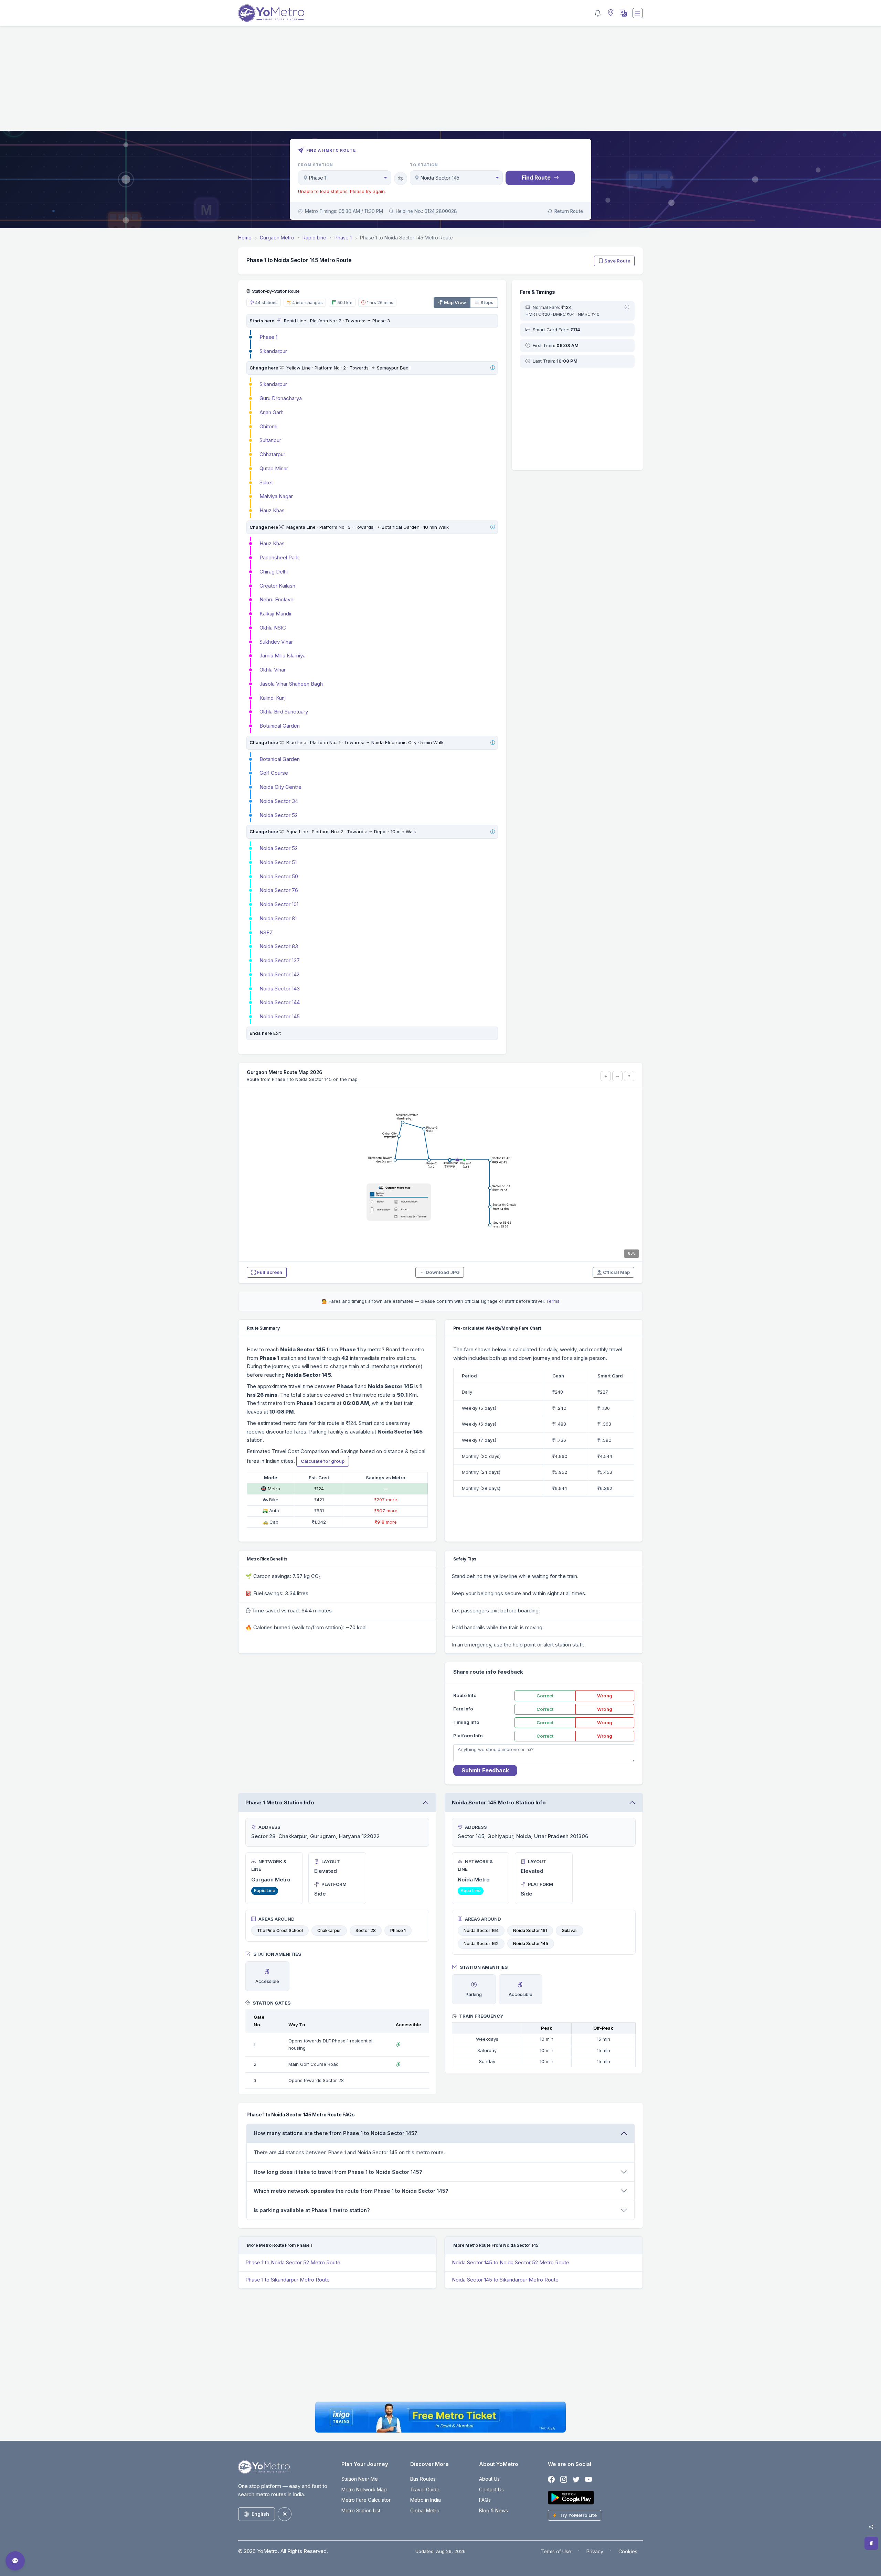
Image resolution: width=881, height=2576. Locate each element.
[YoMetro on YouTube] (588, 2480)
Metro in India (426, 2500)
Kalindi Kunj (273, 698)
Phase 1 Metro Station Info (280, 1802)
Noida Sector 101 (279, 904)
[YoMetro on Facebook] (551, 2480)
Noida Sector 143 (280, 989)
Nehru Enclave (277, 599)
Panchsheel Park (279, 557)
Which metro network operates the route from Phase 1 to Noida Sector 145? (351, 2191)
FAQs (485, 2500)
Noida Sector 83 (279, 946)
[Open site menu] (638, 13)
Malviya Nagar (276, 496)
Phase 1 (268, 337)
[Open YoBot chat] (15, 2561)
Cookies (628, 2551)
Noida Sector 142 (279, 974)
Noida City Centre (280, 787)
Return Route (569, 211)
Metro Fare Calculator (366, 2500)
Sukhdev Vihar (276, 642)
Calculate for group (323, 1461)
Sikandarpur (273, 351)
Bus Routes (423, 2479)
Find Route (536, 178)
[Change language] (623, 13)
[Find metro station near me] (610, 13)
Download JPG (443, 1272)
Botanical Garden (280, 726)
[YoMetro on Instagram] (564, 2480)
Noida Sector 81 (278, 918)
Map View (455, 302)
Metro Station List (361, 2510)
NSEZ (266, 932)
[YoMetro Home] (271, 13)
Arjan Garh (272, 412)
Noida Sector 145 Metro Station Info (499, 1802)
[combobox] (345, 178)
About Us (489, 2479)
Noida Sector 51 (278, 862)
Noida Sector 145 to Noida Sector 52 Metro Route (511, 2262)
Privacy (595, 2551)
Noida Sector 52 (279, 815)
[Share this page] (871, 2527)
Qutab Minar (274, 468)
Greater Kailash (277, 586)
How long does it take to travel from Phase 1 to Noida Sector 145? (338, 2172)
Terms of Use (556, 2551)
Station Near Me (360, 2479)
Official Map (616, 1272)
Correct (545, 1696)
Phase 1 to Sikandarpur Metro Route (288, 2280)
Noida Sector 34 (279, 801)
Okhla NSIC (273, 628)
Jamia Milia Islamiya (283, 656)
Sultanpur (270, 440)
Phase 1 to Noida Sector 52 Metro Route (293, 2262)
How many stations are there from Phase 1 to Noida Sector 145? (336, 2133)
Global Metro (425, 2510)
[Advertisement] (440, 83)
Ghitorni (268, 426)
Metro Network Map (364, 2489)
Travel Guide (425, 2489)
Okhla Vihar (273, 670)
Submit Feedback (485, 1770)
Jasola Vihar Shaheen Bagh (291, 684)
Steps (487, 302)
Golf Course (274, 773)
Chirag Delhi (274, 572)
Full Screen (270, 1272)
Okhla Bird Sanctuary (284, 712)
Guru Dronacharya (281, 398)
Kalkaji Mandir (276, 614)
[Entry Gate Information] (279, 321)
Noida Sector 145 (280, 1016)
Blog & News (493, 2510)
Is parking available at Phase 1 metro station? (312, 2210)
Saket (266, 482)
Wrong (605, 1696)
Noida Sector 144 (280, 1002)
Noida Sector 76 (279, 890)
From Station (316, 165)
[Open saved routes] (871, 2543)
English (260, 2514)
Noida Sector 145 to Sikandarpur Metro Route (505, 2280)
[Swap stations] (401, 179)
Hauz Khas (272, 510)
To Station (424, 165)
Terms (553, 1301)
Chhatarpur (272, 454)
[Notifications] (598, 13)
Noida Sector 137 (280, 960)
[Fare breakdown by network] (627, 308)
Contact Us (491, 2489)
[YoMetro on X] (576, 2480)
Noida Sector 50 (279, 876)
